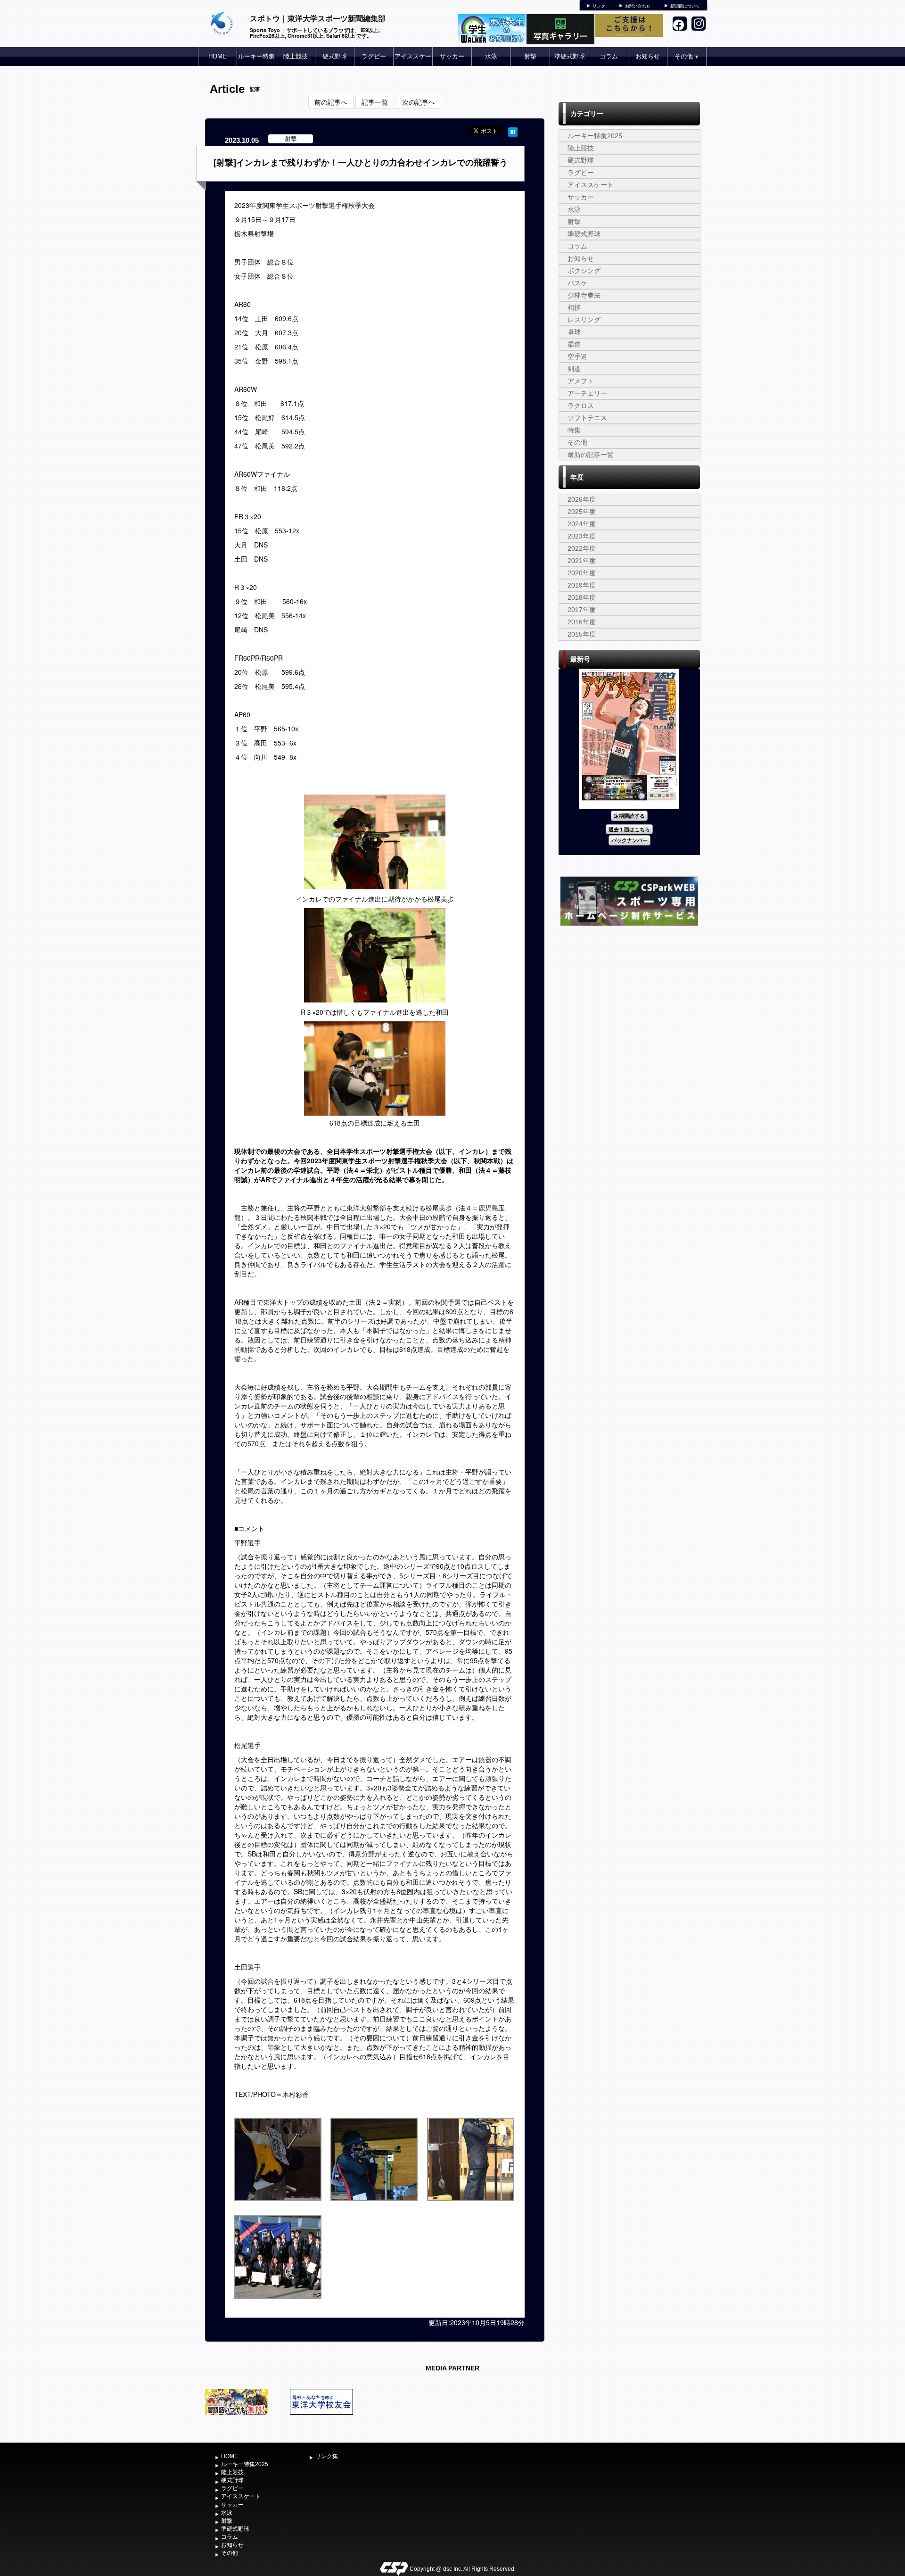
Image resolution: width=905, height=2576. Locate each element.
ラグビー (374, 56)
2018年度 (582, 597)
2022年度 (582, 548)
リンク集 (327, 2456)
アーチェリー (587, 393)
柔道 (574, 344)
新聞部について (685, 6)
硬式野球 (335, 56)
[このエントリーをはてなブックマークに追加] (513, 131)
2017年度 (582, 610)
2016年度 (582, 622)
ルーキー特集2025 (256, 66)
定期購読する (629, 816)
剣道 (574, 369)
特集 (574, 430)
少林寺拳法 (584, 295)
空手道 (577, 356)
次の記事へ (419, 102)
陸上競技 (296, 56)
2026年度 (582, 499)
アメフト (581, 381)
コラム (609, 56)
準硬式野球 (570, 56)
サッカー (452, 56)
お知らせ (648, 56)
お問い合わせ (638, 6)
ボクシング (584, 271)
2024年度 (582, 524)
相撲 (574, 307)
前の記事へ (331, 102)
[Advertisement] (629, 999)
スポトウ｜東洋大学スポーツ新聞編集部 (318, 18)
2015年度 (582, 634)
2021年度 (582, 561)
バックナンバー (629, 840)
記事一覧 (375, 102)
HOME (218, 56)
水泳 (491, 56)
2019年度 (582, 585)
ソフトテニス (587, 418)
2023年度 (582, 536)
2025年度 (582, 512)
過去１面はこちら (629, 829)
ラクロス (581, 406)
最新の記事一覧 (591, 455)
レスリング (584, 320)
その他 (687, 56)
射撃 (530, 56)
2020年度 (582, 573)
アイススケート (413, 66)
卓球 (574, 332)
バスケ (577, 283)
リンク (599, 6)
